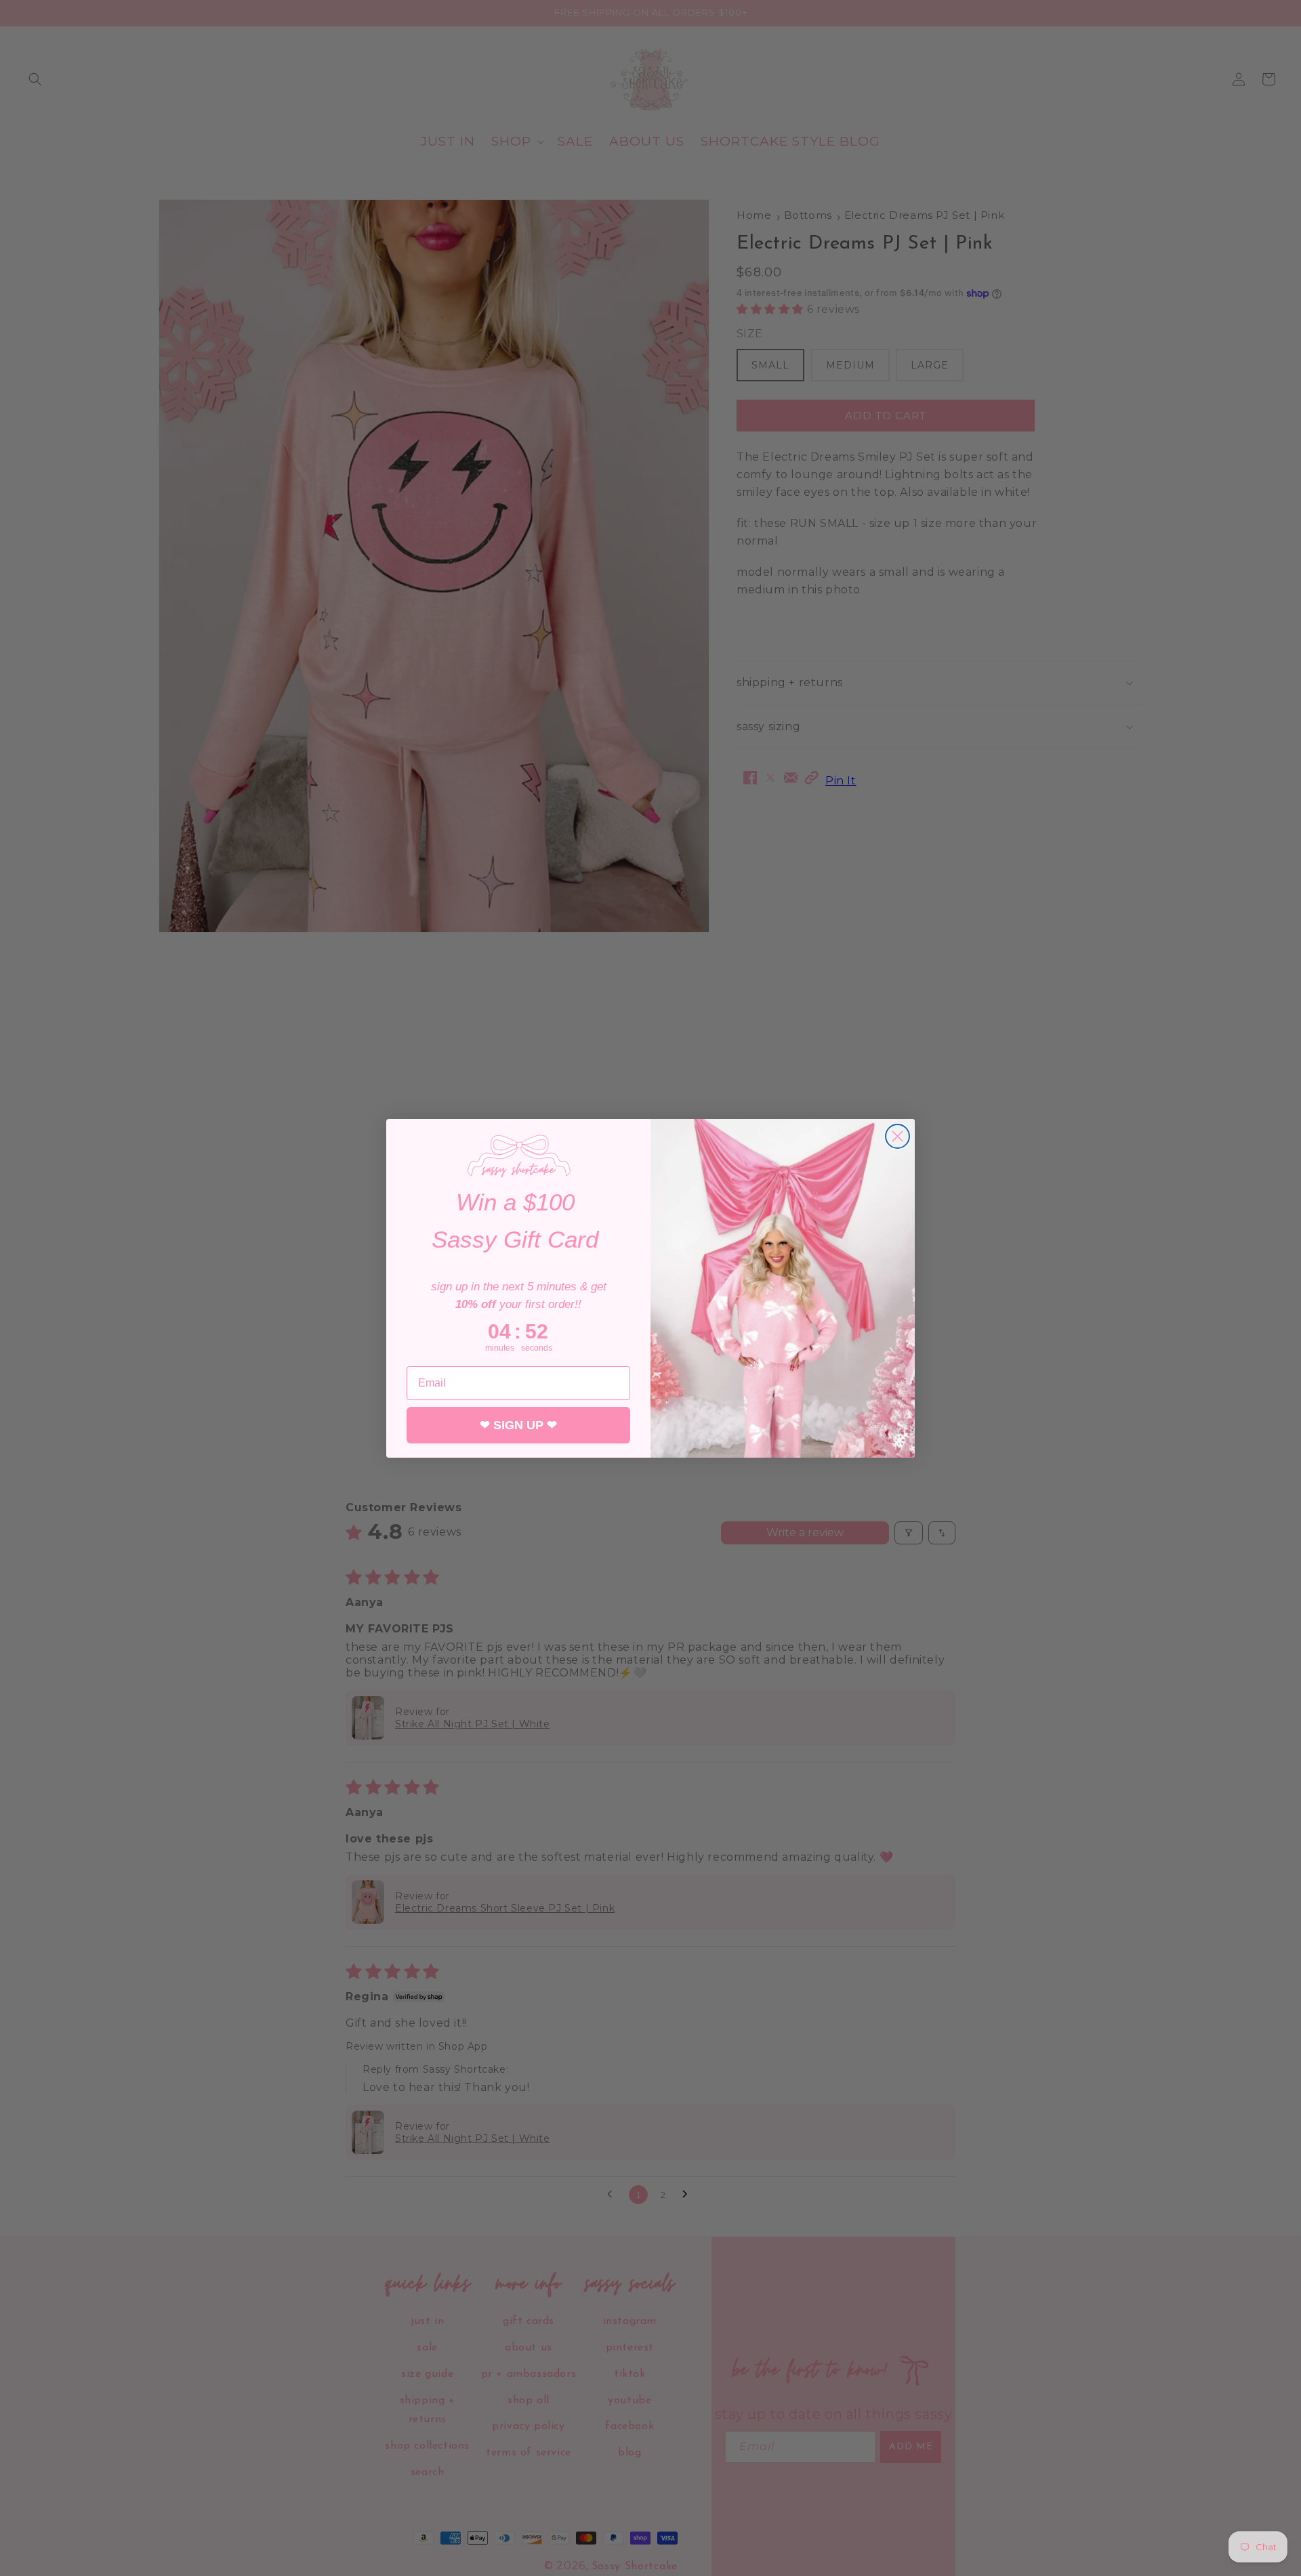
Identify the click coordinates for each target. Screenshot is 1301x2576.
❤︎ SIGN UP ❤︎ (518, 1425)
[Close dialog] (897, 1136)
